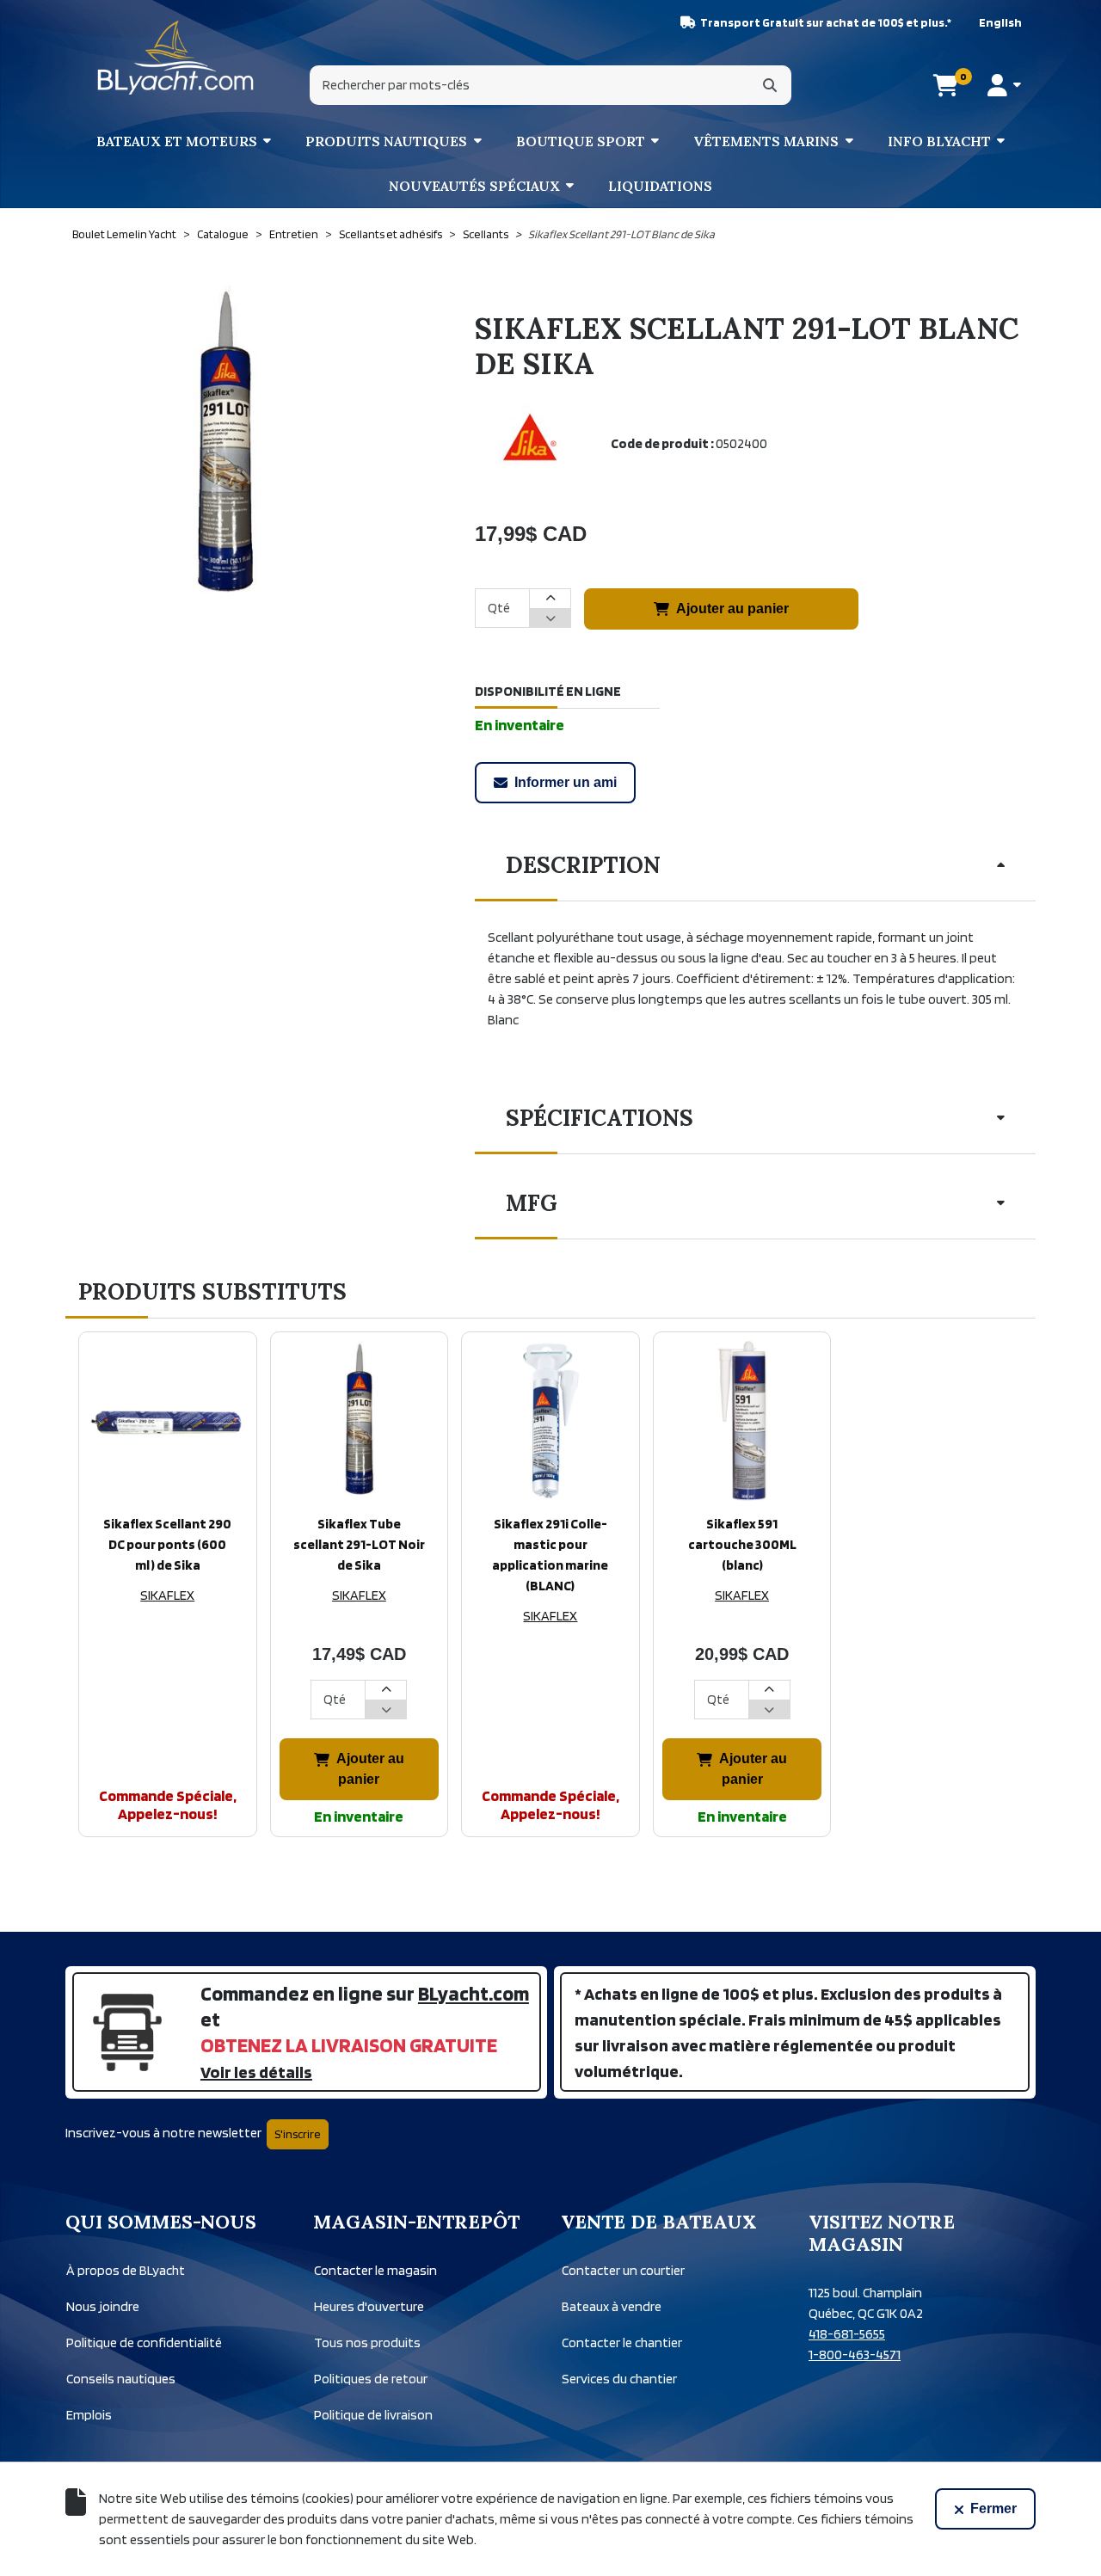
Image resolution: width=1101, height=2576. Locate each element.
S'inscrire (298, 2134)
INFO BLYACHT (939, 141)
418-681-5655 (847, 2334)
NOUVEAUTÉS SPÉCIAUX (474, 186)
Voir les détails (256, 2072)
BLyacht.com (474, 1993)
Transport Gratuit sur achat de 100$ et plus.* (826, 22)
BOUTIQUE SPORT (581, 141)
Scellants (486, 234)
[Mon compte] (1004, 85)
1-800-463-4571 (855, 2355)
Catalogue (223, 234)
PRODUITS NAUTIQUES (386, 141)
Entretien (294, 234)
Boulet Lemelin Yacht (124, 234)
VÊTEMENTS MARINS (766, 141)
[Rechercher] (770, 85)
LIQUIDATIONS (660, 186)
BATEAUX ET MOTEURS (177, 141)
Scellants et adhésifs (391, 234)
